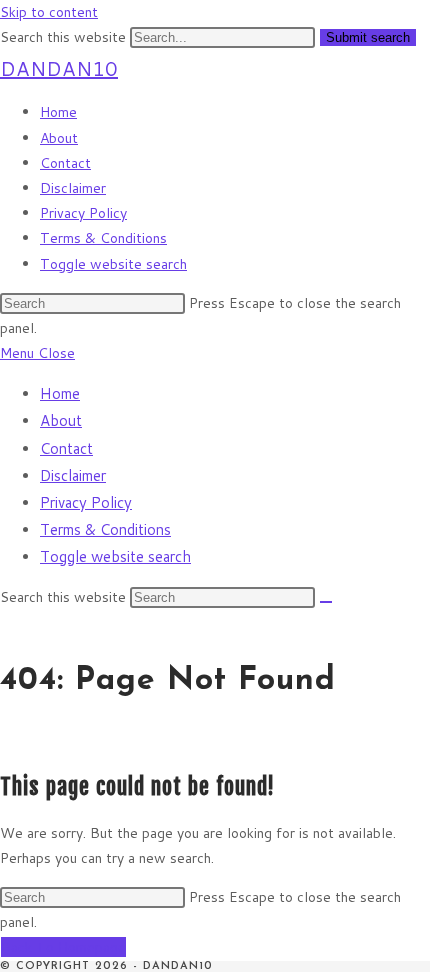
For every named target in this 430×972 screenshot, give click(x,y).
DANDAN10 (59, 68)
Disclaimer (73, 475)
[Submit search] (326, 602)
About (61, 420)
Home (60, 393)
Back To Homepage (63, 947)
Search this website (65, 37)
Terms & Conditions (105, 529)
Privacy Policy (86, 502)
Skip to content (49, 12)
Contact (66, 448)
